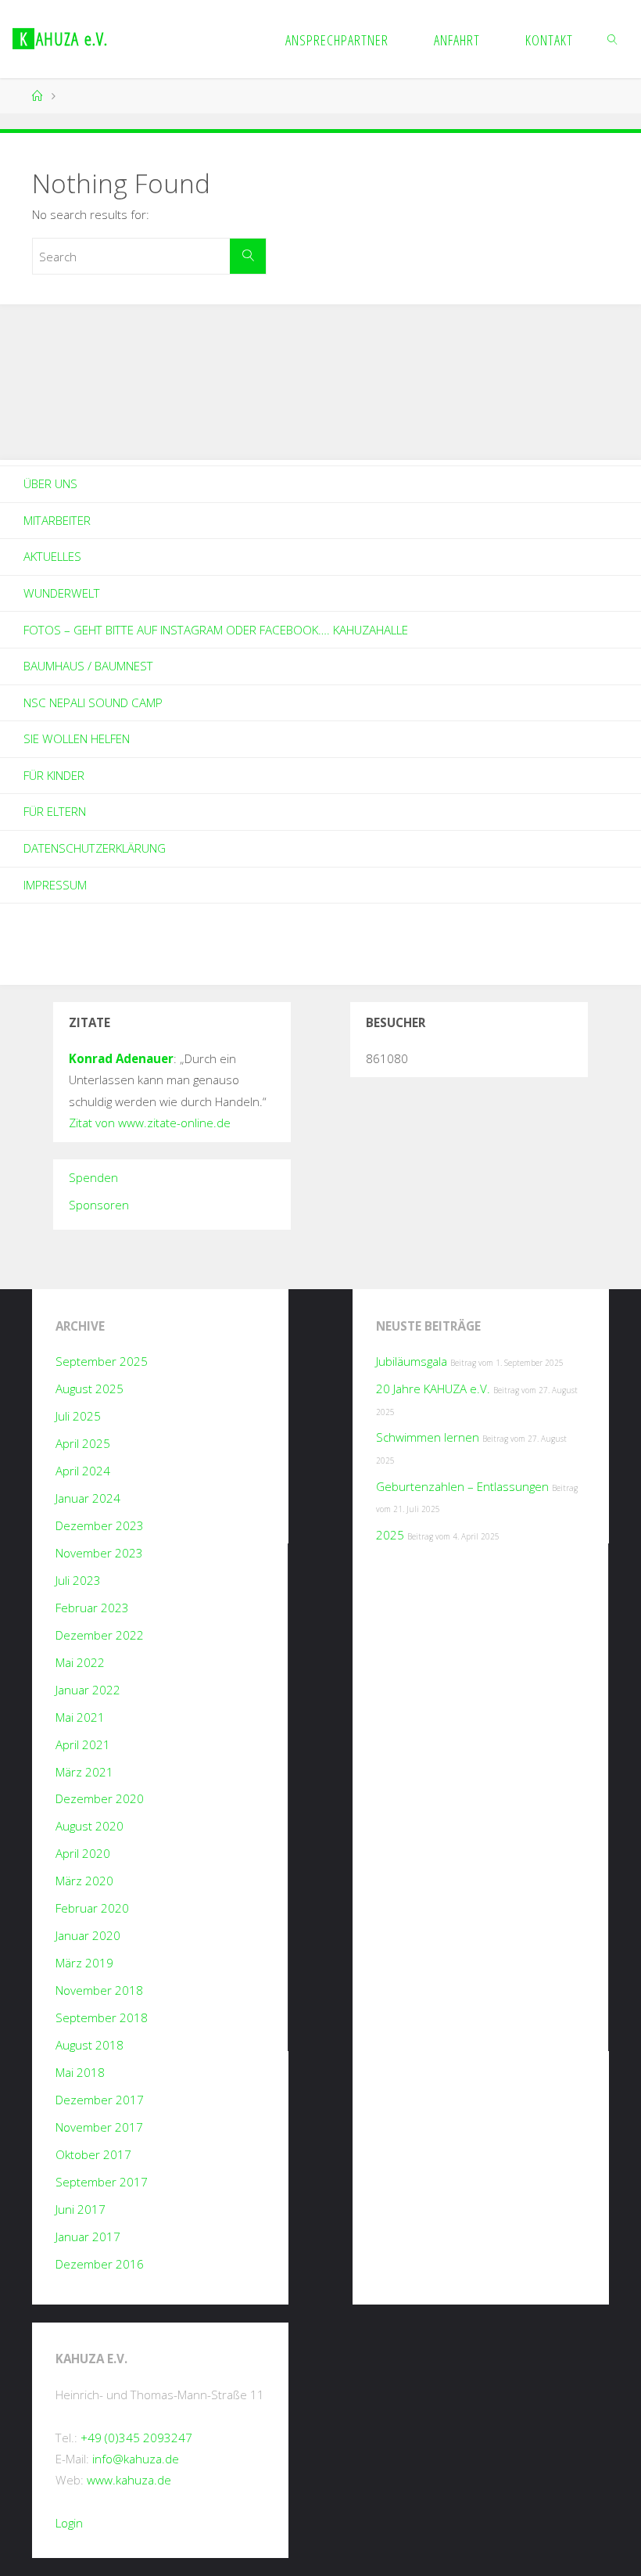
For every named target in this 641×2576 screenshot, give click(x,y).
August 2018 (90, 2045)
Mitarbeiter (57, 520)
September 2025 (102, 1361)
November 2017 (99, 2127)
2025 (390, 1535)
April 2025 (83, 1443)
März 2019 (84, 1963)
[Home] (38, 96)
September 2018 (102, 2017)
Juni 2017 (81, 2209)
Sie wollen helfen (77, 738)
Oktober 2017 (93, 2154)
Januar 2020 (88, 1935)
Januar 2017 (88, 2236)
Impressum (55, 885)
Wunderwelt (62, 593)
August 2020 (90, 1826)
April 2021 (83, 1744)
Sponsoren (99, 1205)
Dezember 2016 (100, 2264)
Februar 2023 (92, 1608)
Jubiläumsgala (412, 1361)
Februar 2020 (92, 1908)
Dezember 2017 (100, 2100)
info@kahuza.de (136, 2459)
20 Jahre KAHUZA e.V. (433, 1389)
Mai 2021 (80, 1717)
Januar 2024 (88, 1498)
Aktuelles (52, 556)
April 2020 (83, 1853)
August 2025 (90, 1389)
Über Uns (50, 483)
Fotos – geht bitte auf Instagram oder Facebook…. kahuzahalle (216, 630)
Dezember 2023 (100, 1525)
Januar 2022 (88, 1690)
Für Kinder (54, 775)
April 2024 (83, 1471)
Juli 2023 (78, 1580)
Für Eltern (55, 811)
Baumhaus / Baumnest (88, 666)
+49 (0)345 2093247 (136, 2438)
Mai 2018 (80, 2072)
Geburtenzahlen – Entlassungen (462, 1486)
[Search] (248, 257)
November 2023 (99, 1553)
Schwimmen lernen (428, 1437)
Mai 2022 (80, 1662)
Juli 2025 (78, 1416)
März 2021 (84, 1772)
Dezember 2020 (100, 1798)
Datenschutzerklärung (95, 848)
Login (69, 2523)
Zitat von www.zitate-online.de (150, 1123)
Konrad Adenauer (121, 1058)
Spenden (93, 1177)
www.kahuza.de (129, 2480)
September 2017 (102, 2182)
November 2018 (99, 1990)
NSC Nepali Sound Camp (93, 702)
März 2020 (84, 1881)
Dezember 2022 (100, 1635)
